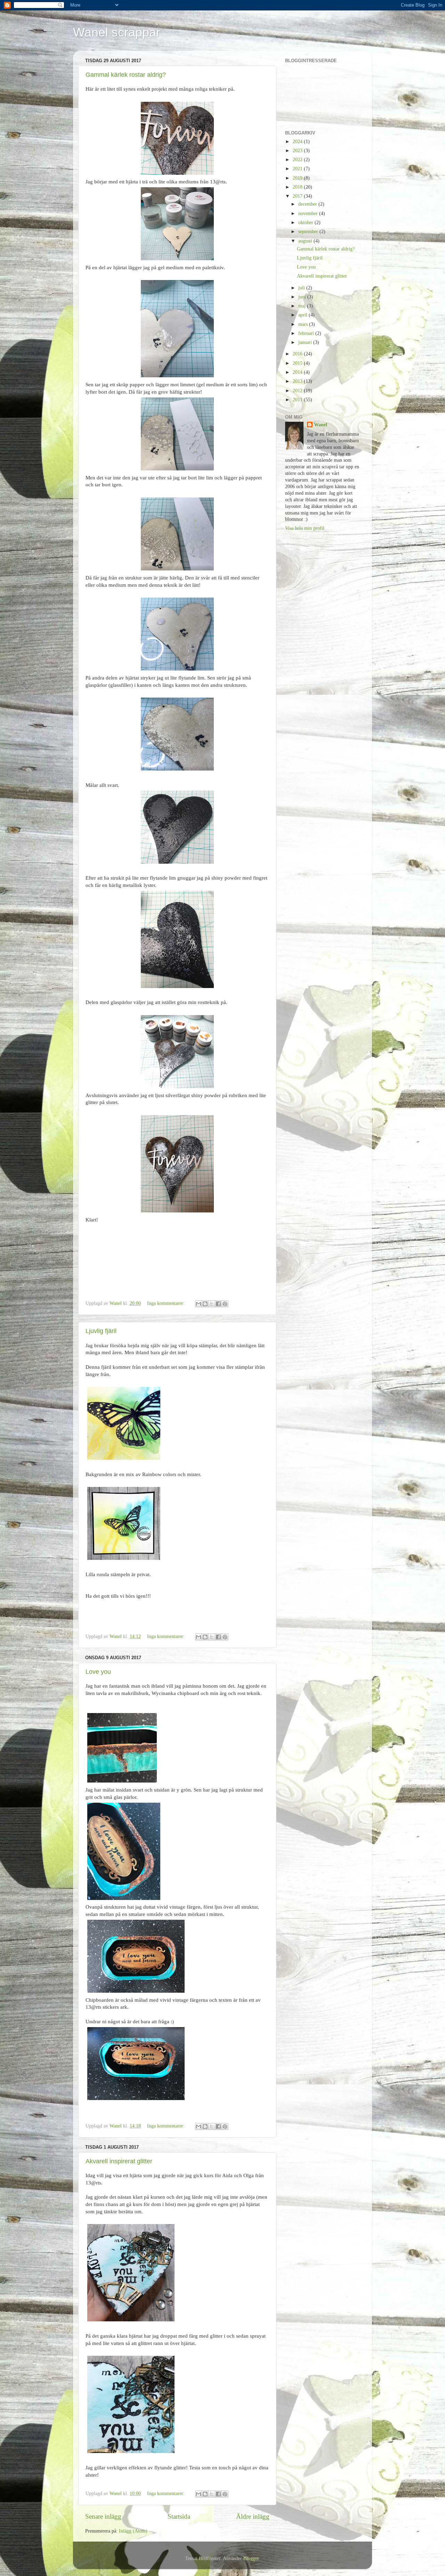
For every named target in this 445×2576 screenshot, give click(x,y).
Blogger (251, 2558)
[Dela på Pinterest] (225, 1304)
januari (306, 342)
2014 (298, 372)
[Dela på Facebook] (218, 1304)
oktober (306, 223)
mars (304, 324)
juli (302, 288)
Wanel (321, 425)
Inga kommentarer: (167, 1303)
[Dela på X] (212, 1304)
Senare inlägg (103, 2516)
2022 (298, 160)
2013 (298, 381)
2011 (298, 400)
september (309, 232)
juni (303, 297)
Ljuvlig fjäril (101, 1331)
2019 (298, 178)
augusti (306, 241)
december (308, 204)
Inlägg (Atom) (133, 2531)
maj (303, 306)
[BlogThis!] (205, 1304)
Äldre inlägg (253, 2516)
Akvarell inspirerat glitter (119, 2161)
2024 (298, 142)
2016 (298, 354)
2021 (298, 169)
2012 (298, 391)
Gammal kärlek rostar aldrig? (126, 75)
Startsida (179, 2516)
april (304, 315)
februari (307, 333)
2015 (298, 363)
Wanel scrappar (117, 32)
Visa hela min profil (305, 528)
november (309, 213)
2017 (298, 196)
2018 (298, 187)
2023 (298, 151)
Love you (98, 1672)
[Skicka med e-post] (199, 1304)
